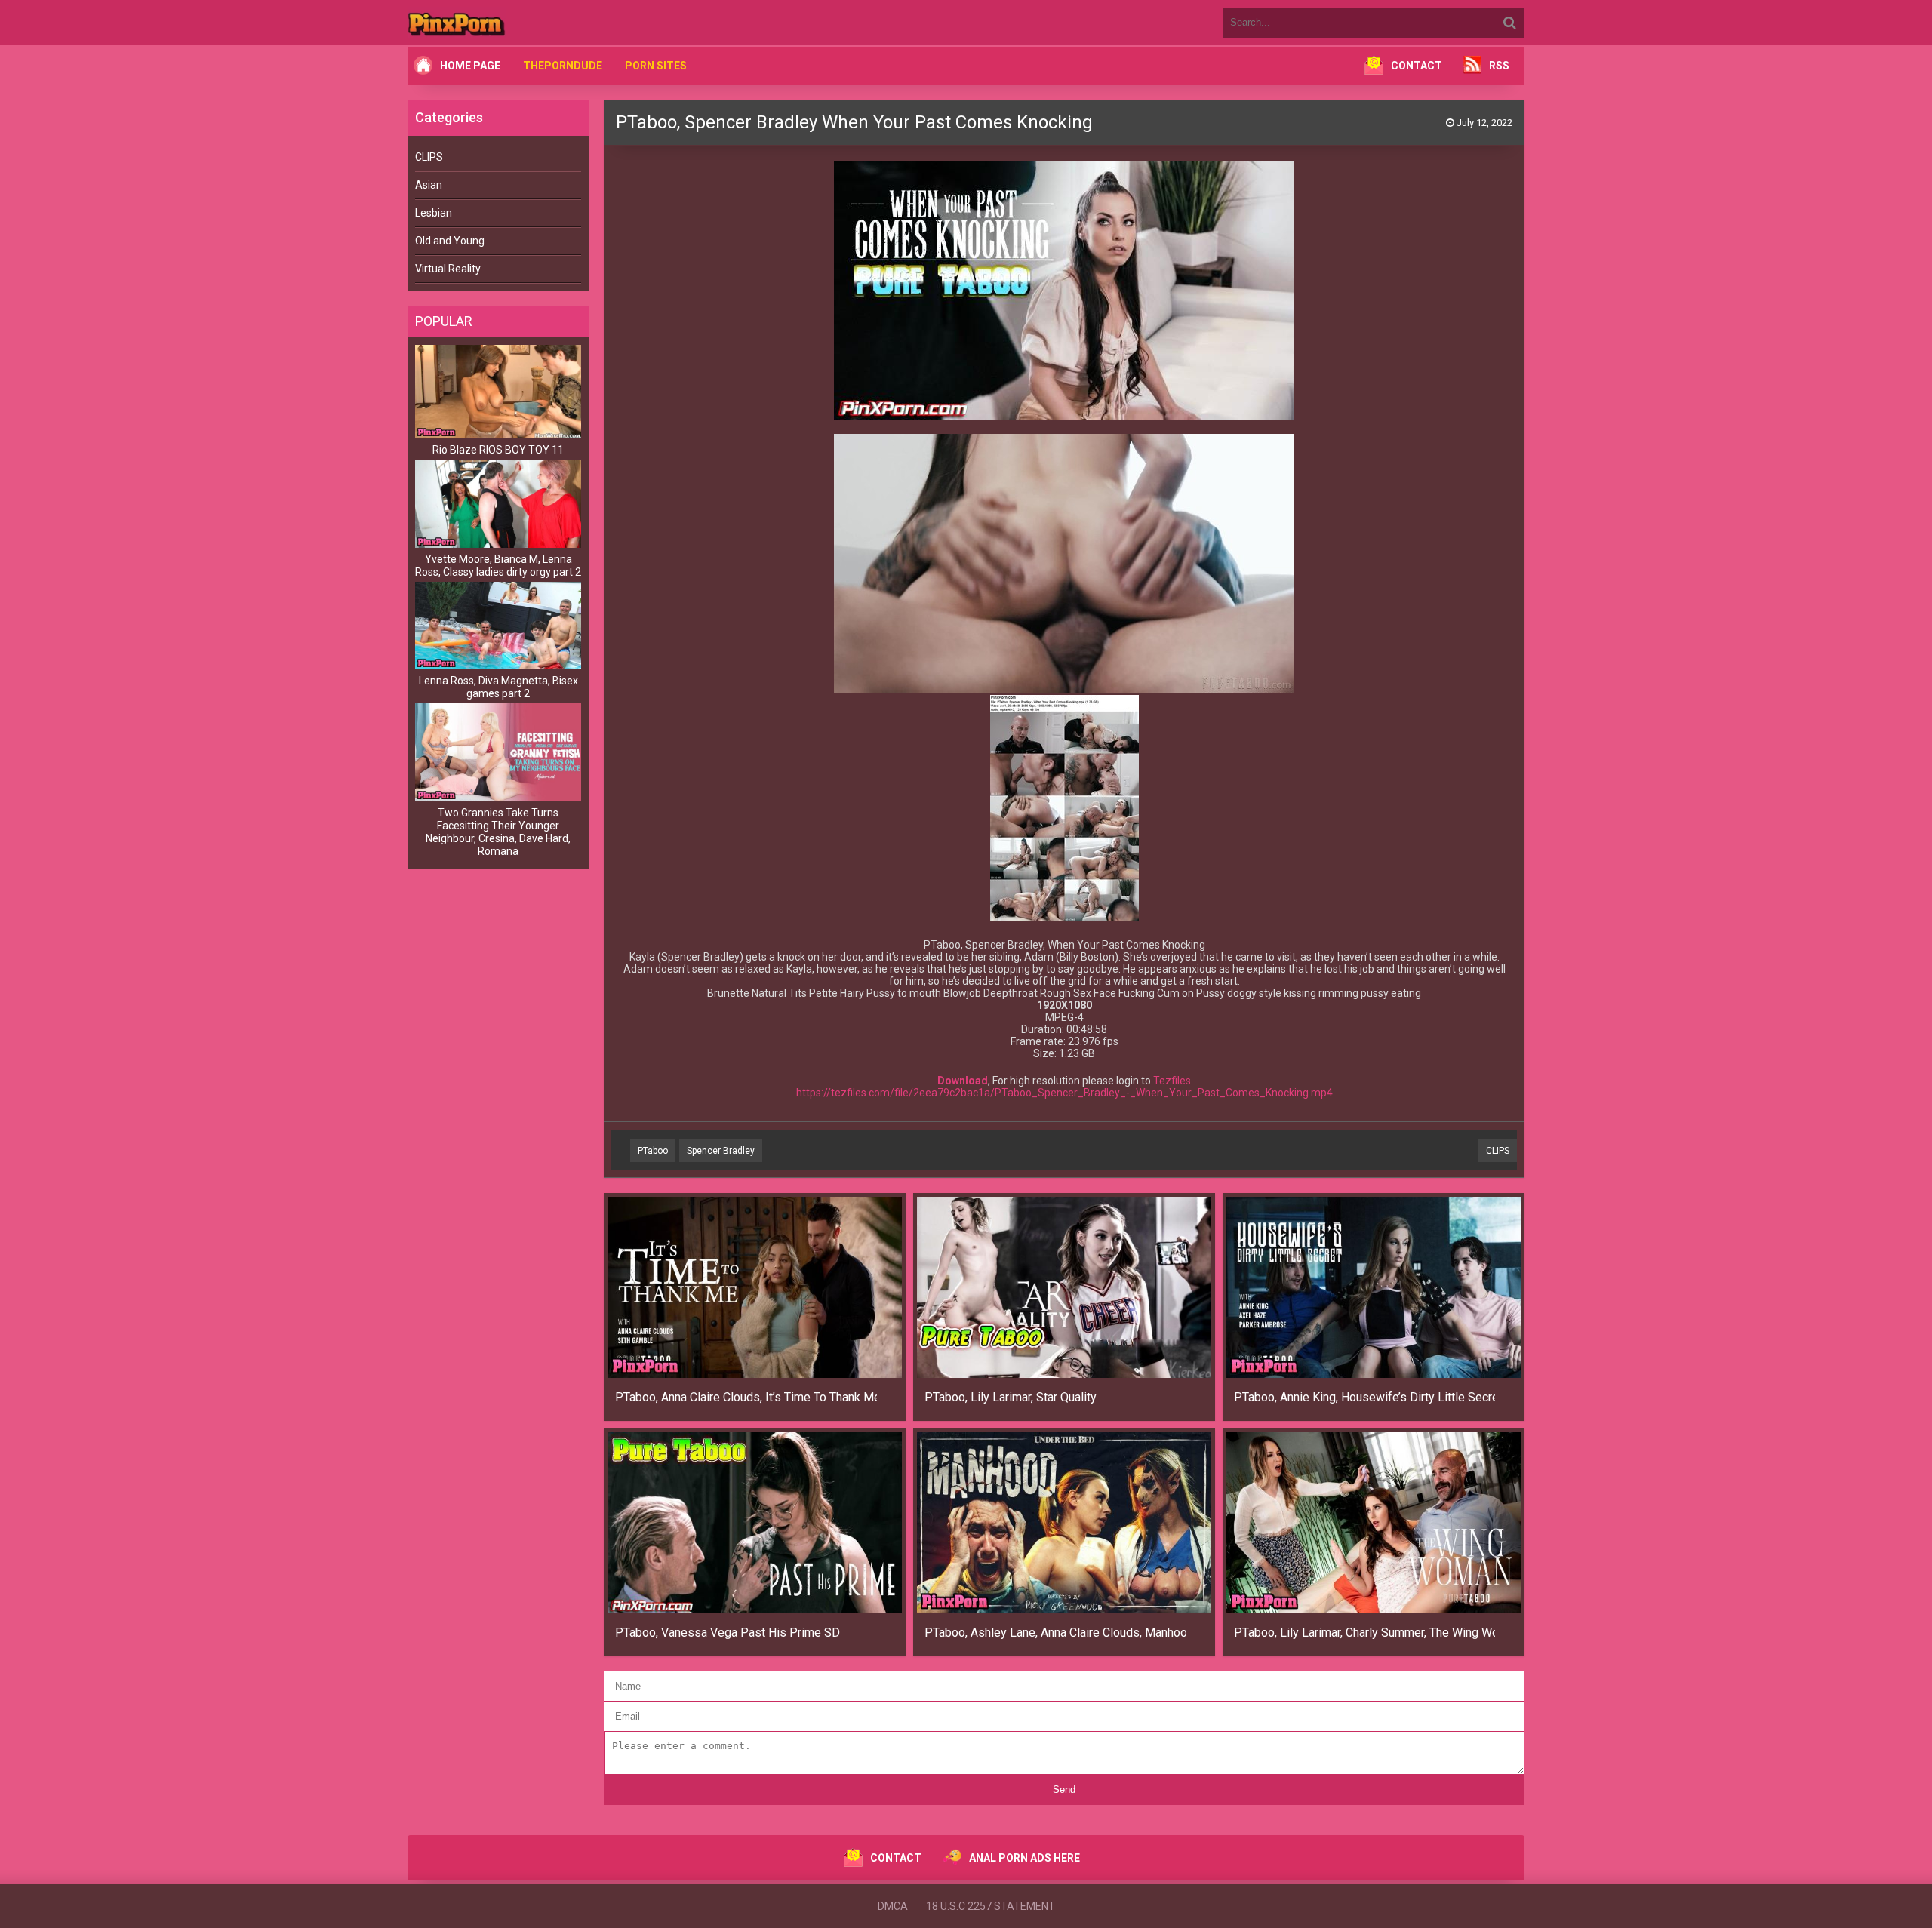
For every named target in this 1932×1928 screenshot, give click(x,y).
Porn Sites (656, 66)
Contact (1417, 66)
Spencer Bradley (721, 1151)
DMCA (893, 1906)
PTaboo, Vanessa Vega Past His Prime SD (728, 1633)
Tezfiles (1172, 1081)
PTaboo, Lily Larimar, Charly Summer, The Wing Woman (1365, 1633)
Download (963, 1081)
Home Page (470, 66)
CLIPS (429, 157)
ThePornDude (563, 66)
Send (1064, 1790)
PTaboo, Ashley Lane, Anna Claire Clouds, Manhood (1055, 1633)
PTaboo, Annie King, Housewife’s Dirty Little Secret (1365, 1397)
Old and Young (450, 241)
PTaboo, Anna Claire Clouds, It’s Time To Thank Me (746, 1397)
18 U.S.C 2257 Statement (991, 1906)
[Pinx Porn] (498, 23)
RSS (1499, 66)
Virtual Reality (448, 269)
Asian (429, 185)
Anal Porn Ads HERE (1024, 1858)
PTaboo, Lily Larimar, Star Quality (1011, 1397)
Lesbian (434, 213)
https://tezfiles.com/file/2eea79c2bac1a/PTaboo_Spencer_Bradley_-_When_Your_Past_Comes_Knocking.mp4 (1064, 1093)
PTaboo (653, 1151)
